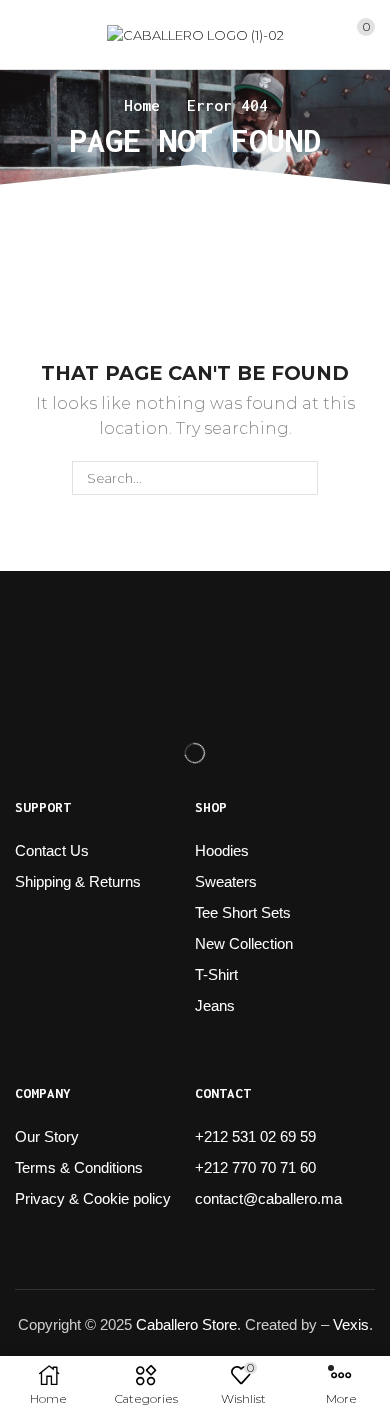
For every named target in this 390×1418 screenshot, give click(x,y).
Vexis (351, 1324)
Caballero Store (186, 1324)
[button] (23, 35)
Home (142, 105)
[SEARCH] (300, 478)
